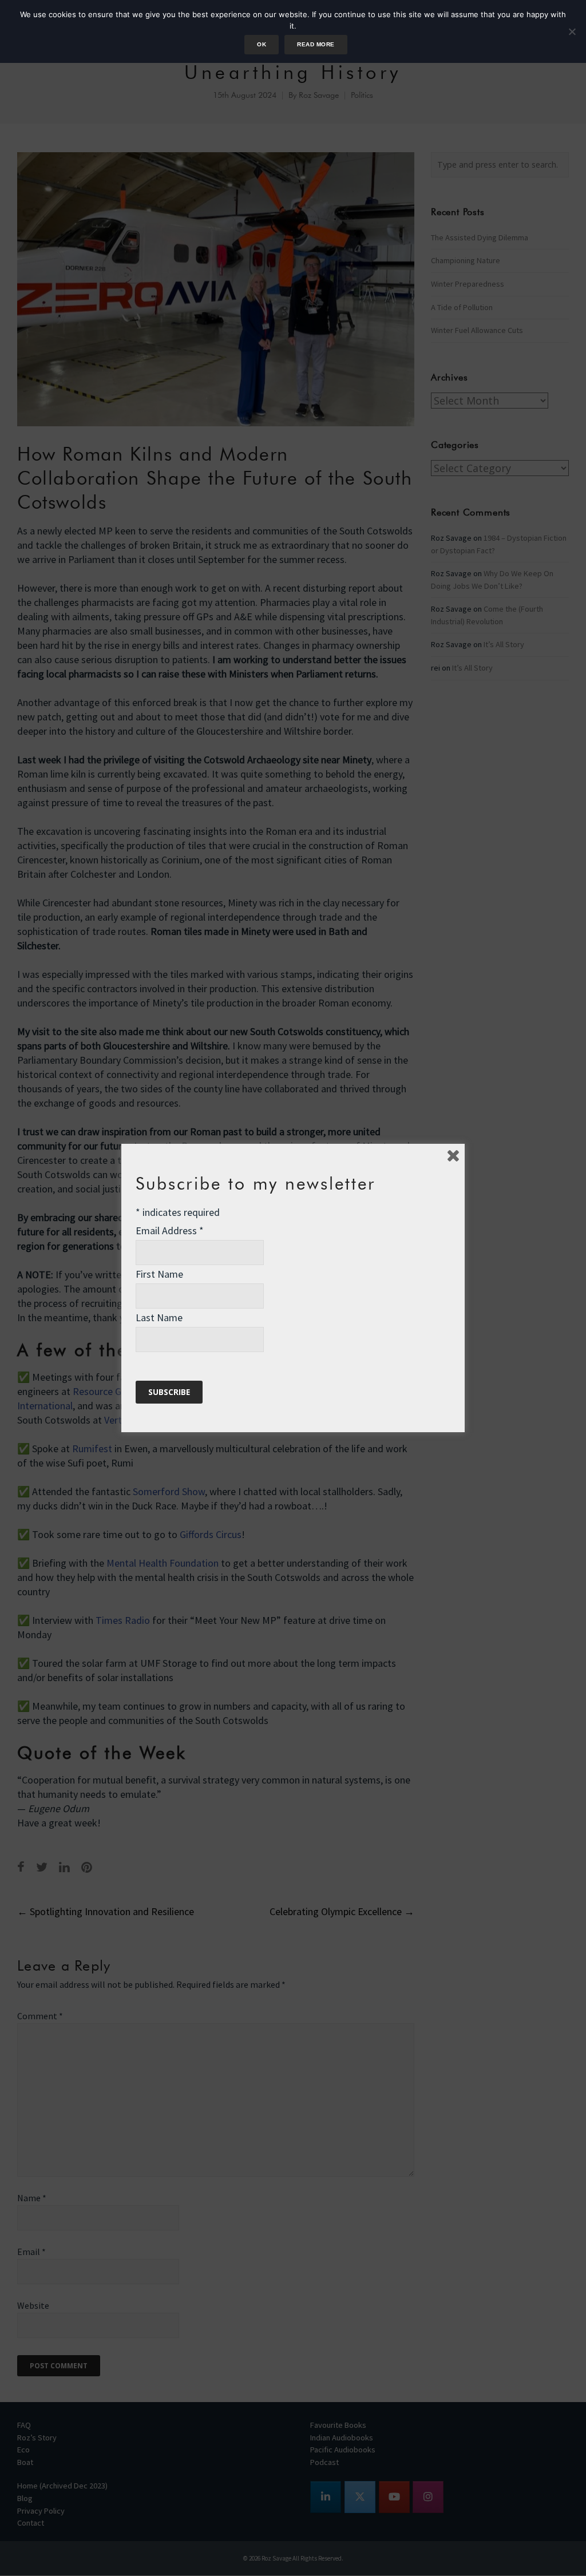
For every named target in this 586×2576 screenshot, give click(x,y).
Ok (262, 44)
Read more (316, 44)
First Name (159, 1274)
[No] (572, 31)
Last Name (159, 1317)
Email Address (170, 1230)
